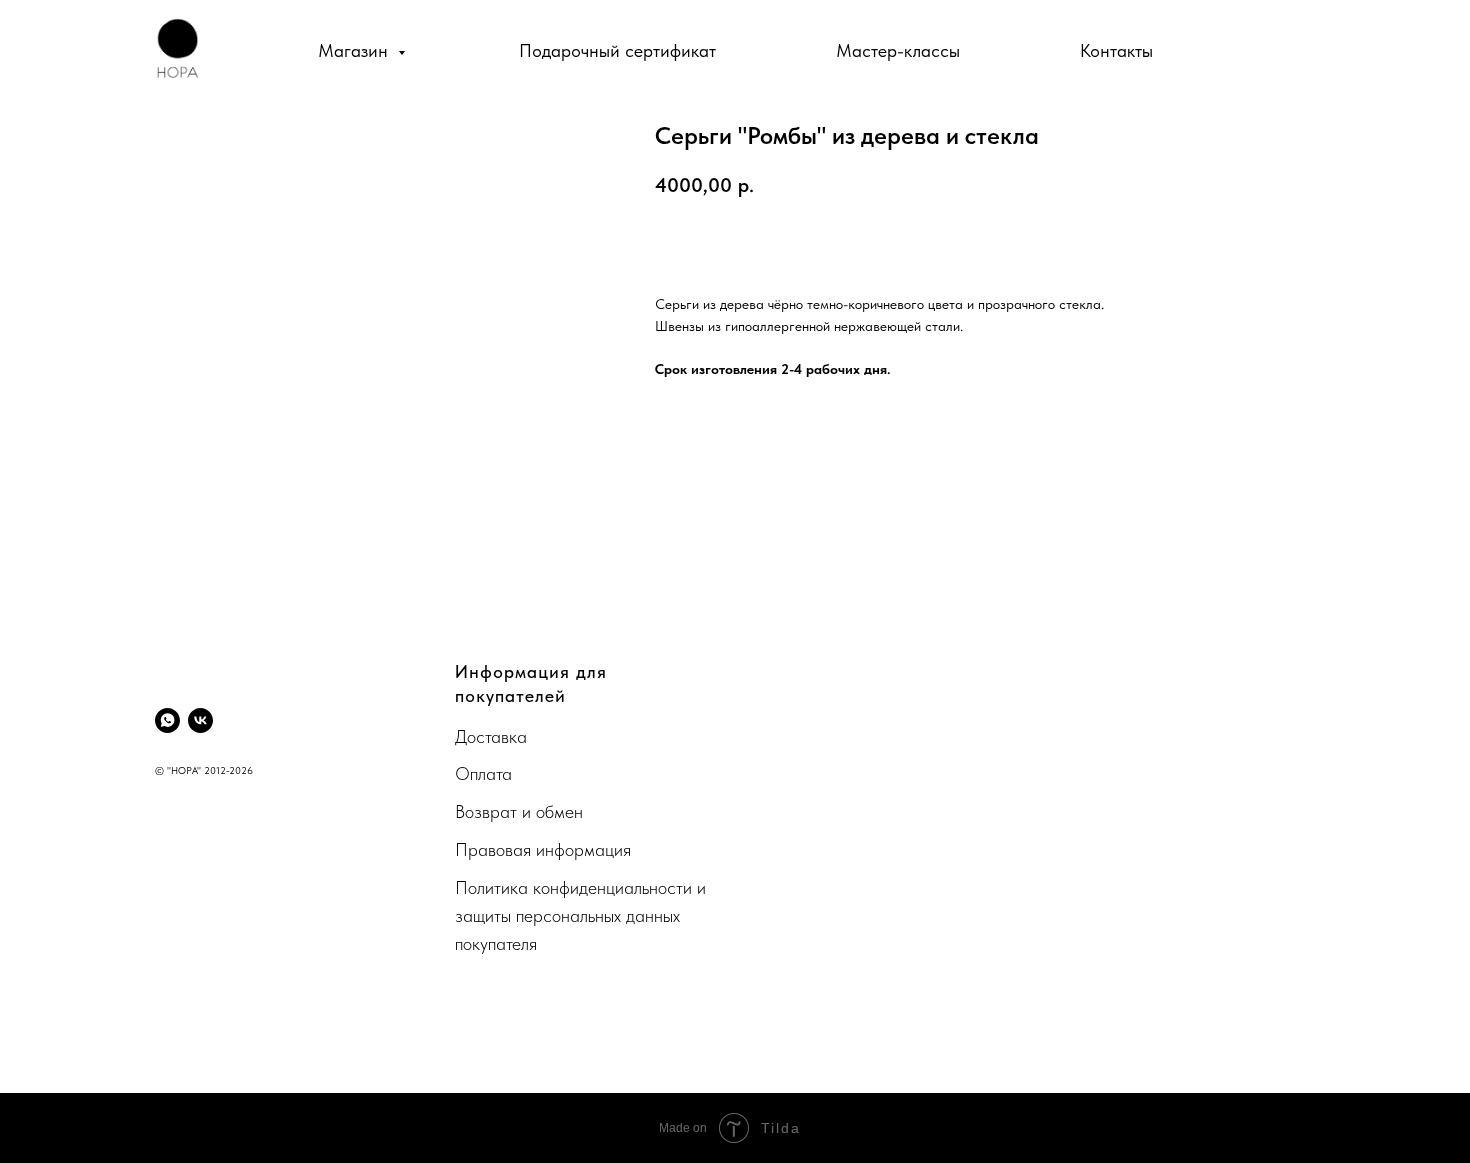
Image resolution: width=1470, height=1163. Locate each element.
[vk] (200, 720)
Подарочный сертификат (617, 50)
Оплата (483, 773)
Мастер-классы (898, 50)
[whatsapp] (167, 720)
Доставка (491, 736)
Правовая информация (543, 849)
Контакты (1116, 50)
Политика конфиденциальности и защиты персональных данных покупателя (580, 915)
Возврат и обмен (519, 811)
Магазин (355, 50)
